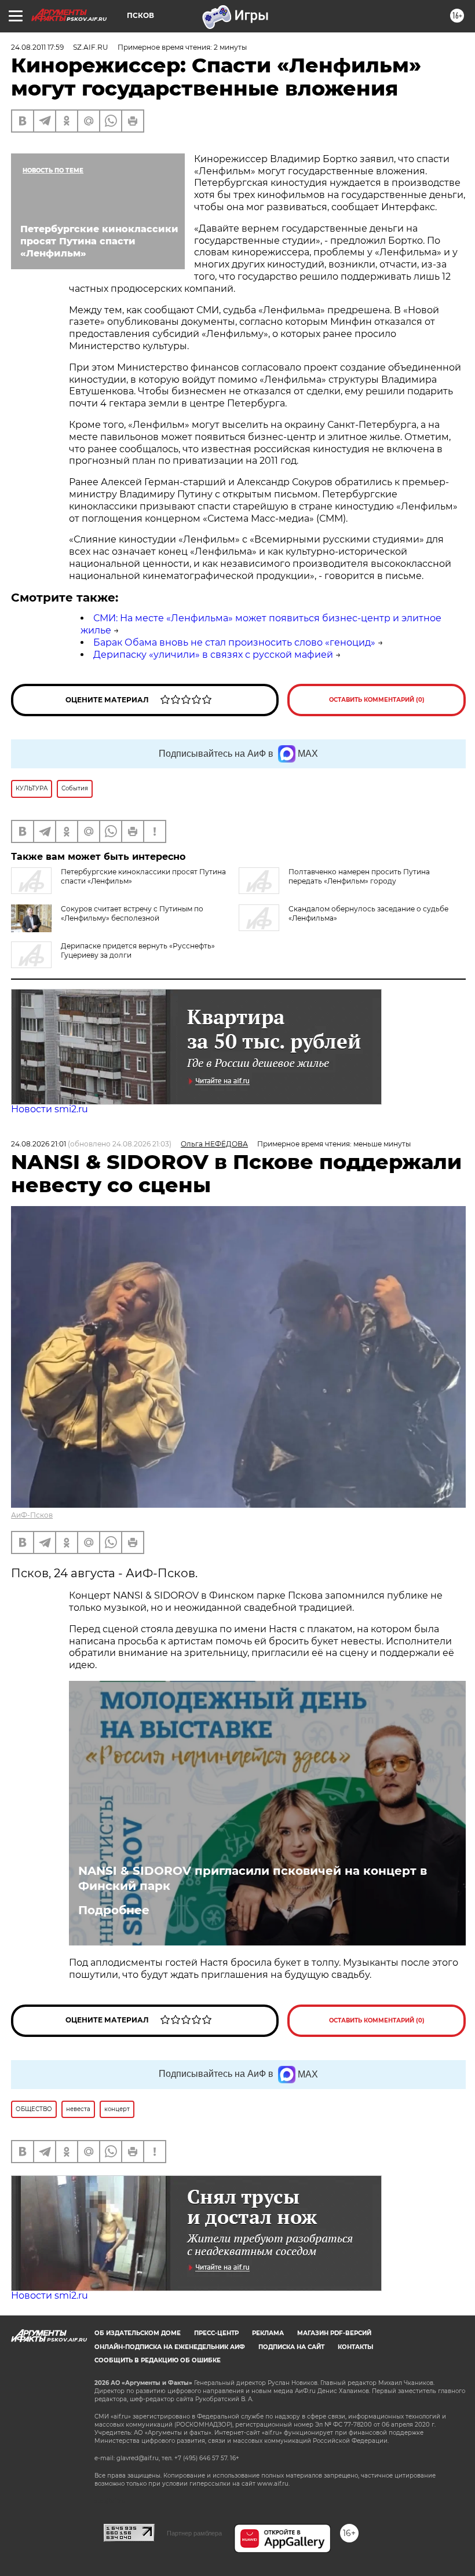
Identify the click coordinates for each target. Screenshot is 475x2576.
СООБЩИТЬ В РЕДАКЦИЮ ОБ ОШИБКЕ (158, 2360)
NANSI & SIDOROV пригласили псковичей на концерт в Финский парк (253, 1878)
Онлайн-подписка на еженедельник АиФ (170, 2347)
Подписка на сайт (291, 2347)
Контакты (355, 2347)
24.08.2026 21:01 (39, 1144)
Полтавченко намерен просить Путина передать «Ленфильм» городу (359, 876)
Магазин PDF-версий (334, 2333)
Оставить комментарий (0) (377, 700)
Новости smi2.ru (50, 1109)
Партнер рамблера (194, 2533)
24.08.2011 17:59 (37, 47)
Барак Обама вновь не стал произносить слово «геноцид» (234, 642)
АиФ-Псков (32, 1515)
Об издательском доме (138, 2333)
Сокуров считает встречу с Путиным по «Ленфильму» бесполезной (132, 913)
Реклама (268, 2333)
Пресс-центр (216, 2333)
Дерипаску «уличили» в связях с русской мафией (213, 655)
